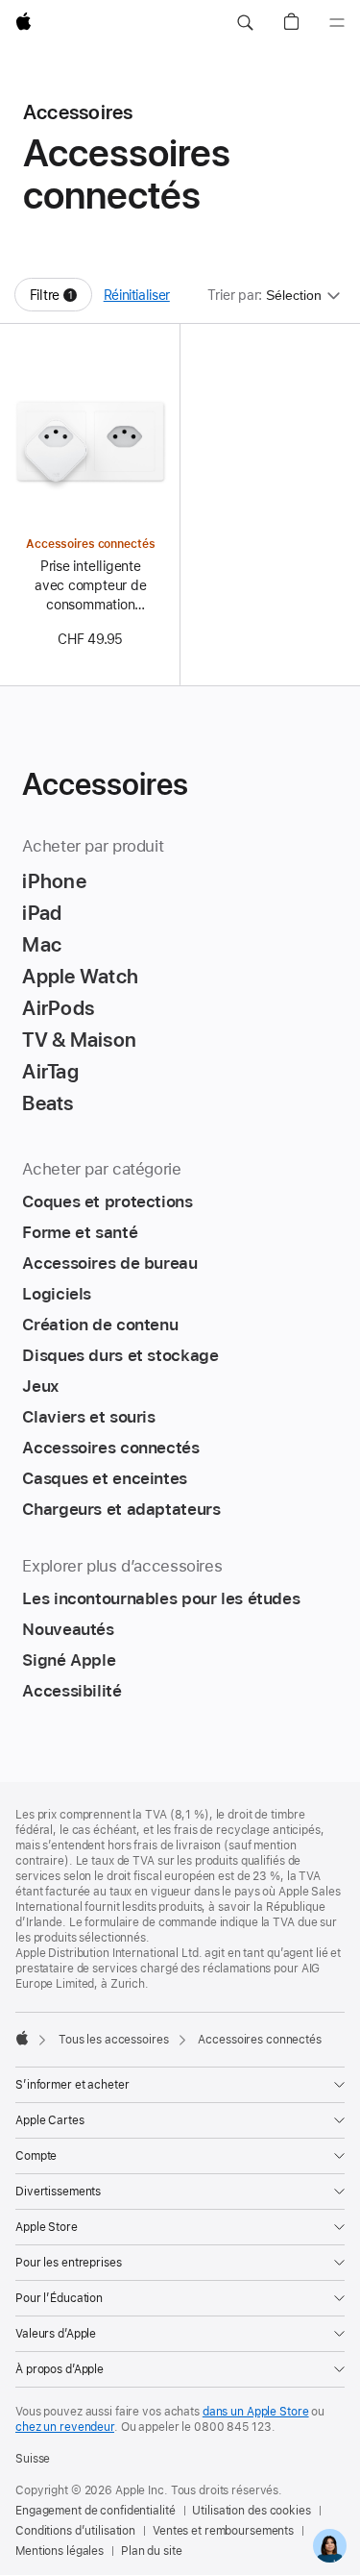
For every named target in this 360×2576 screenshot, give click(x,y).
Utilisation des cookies (251, 2511)
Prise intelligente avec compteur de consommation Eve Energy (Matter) (91, 586)
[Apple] (22, 2038)
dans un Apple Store (256, 2412)
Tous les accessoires (114, 2040)
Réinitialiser (137, 295)
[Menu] (337, 23)
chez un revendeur (65, 2427)
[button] (245, 23)
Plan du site (152, 2551)
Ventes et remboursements (223, 2531)
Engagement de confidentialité (96, 2511)
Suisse (33, 2459)
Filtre (61, 299)
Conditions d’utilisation (75, 2531)
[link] (330, 2546)
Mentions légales (60, 2551)
